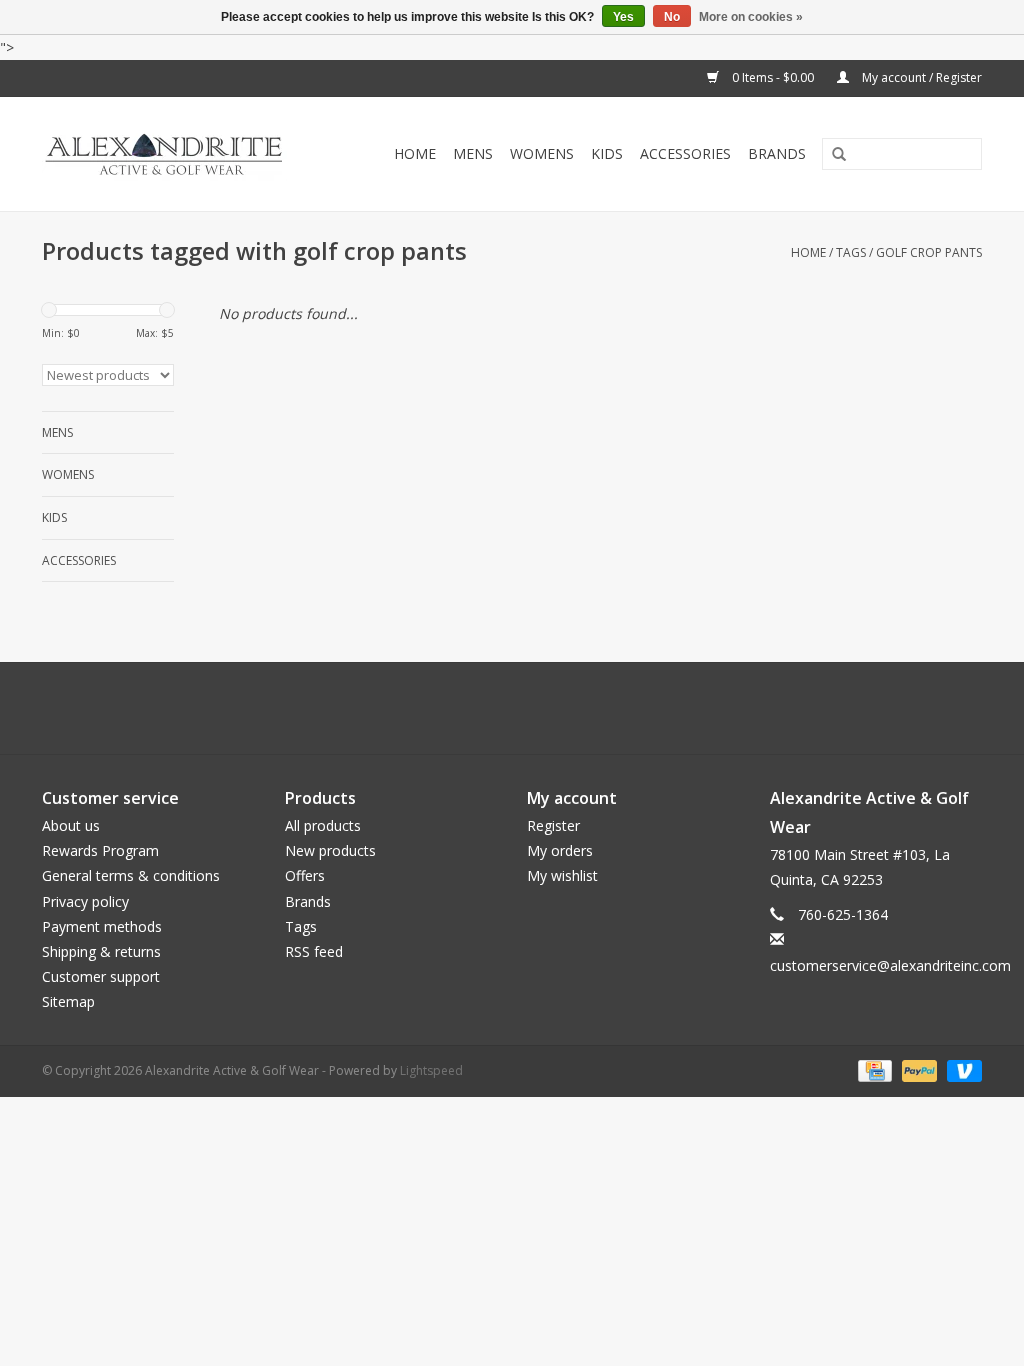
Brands (777, 153)
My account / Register (920, 77)
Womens (542, 153)
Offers (305, 875)
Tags (851, 252)
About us (71, 825)
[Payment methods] (873, 1069)
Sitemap (68, 1001)
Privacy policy (85, 901)
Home (415, 153)
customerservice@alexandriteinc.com (890, 965)
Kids (607, 153)
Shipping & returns (101, 951)
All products (323, 825)
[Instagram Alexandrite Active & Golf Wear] (566, 708)
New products (330, 850)
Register (553, 825)
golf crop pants (929, 252)
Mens (473, 153)
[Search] (832, 155)
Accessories (685, 153)
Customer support (101, 976)
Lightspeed (431, 1070)
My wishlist (562, 875)
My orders (560, 850)
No (672, 17)
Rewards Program (100, 850)
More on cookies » (751, 17)
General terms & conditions (131, 875)
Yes (623, 17)
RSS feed (314, 951)
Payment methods (102, 926)
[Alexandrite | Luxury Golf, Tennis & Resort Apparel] (179, 154)
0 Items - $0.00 (773, 77)
